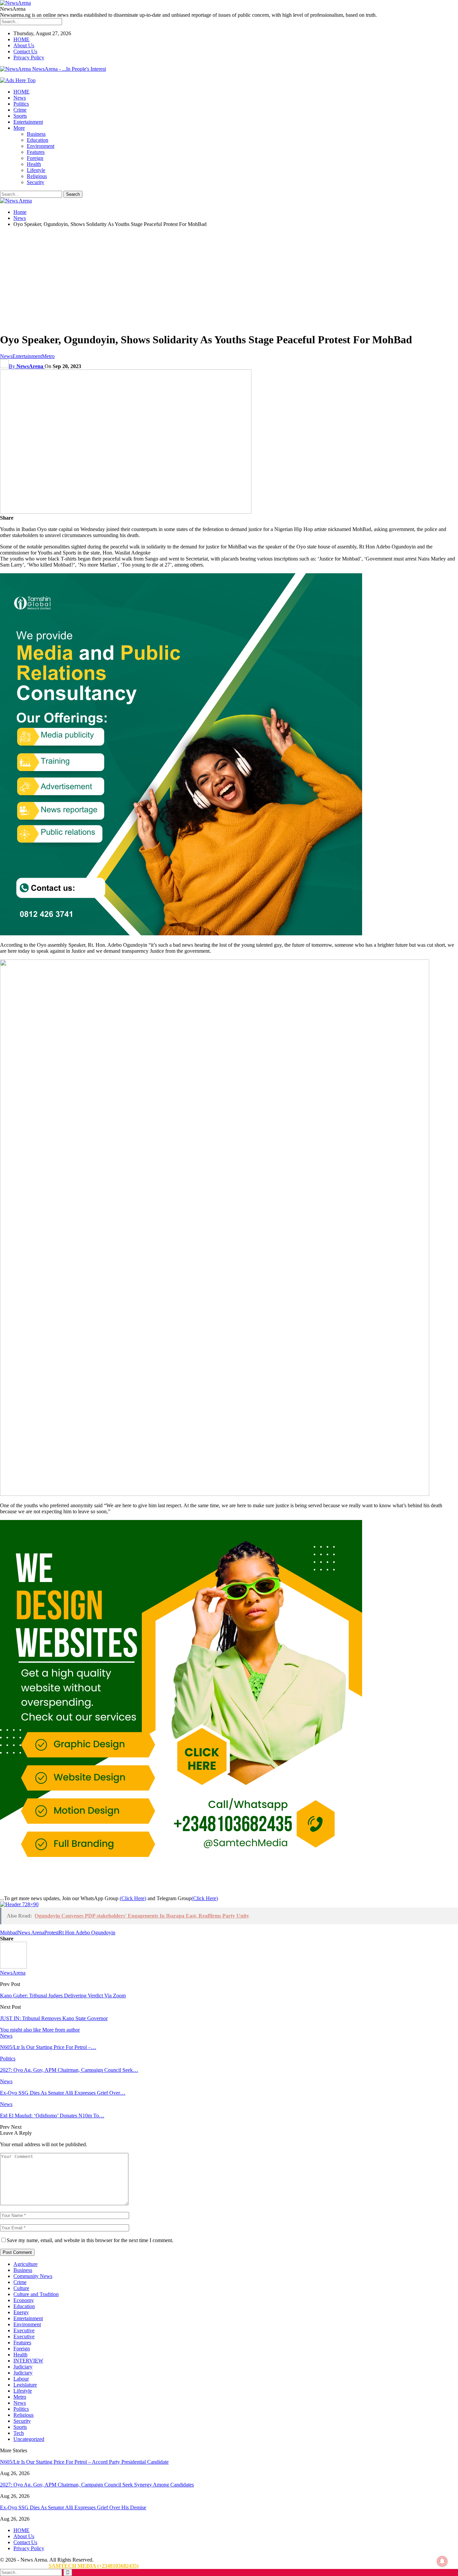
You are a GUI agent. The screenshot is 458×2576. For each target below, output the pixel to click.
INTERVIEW (28, 2361)
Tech (19, 2433)
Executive (24, 2330)
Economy (24, 2300)
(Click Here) (133, 1898)
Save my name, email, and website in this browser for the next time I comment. (90, 2240)
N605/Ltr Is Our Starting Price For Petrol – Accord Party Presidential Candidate (84, 2462)
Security (36, 182)
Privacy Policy (29, 57)
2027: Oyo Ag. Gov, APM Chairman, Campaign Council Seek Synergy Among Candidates (97, 2485)
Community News (33, 2276)
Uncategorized (29, 2439)
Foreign (35, 158)
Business (36, 134)
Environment (41, 146)
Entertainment (28, 122)
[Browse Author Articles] (13, 1967)
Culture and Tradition (36, 2294)
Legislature (25, 2385)
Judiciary (23, 2367)
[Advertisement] (229, 280)
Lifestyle (36, 170)
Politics (21, 104)
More (19, 128)
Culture (21, 2288)
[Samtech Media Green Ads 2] (181, 1880)
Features (36, 152)
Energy (21, 2312)
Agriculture (25, 2264)
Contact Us (25, 51)
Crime (20, 110)
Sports (20, 116)
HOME (21, 39)
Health (34, 164)
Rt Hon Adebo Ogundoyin (87, 1933)
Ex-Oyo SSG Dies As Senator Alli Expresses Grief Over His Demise (73, 2507)
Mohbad (9, 1933)
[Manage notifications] (442, 2561)
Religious (37, 176)
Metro (48, 356)
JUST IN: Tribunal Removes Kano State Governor (54, 2018)
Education (38, 140)
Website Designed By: (24, 2566)
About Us (24, 45)
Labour (21, 2379)
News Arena (31, 1933)
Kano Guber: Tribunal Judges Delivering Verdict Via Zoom (63, 1996)
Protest (51, 1933)
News (20, 98)
